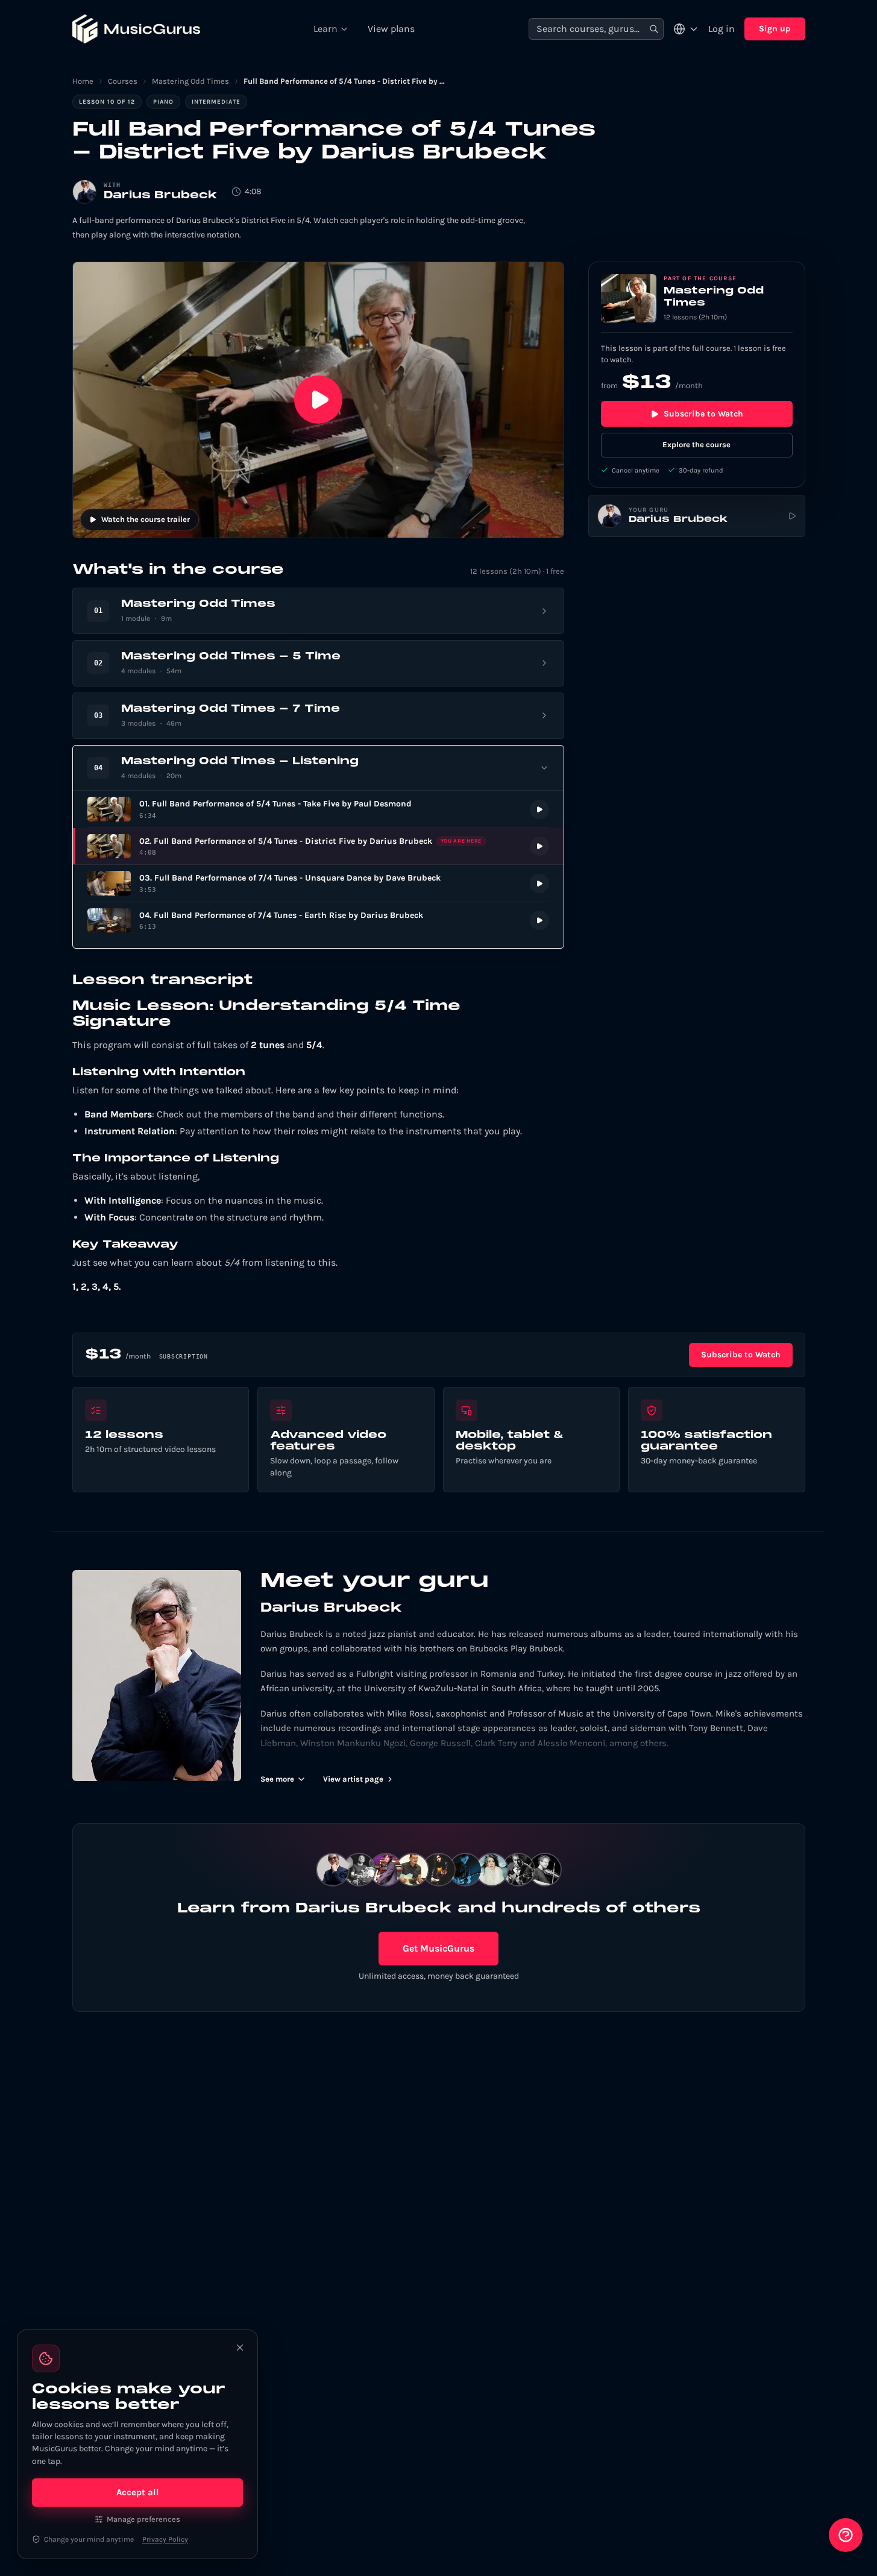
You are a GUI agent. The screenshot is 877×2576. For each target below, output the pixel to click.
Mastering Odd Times (190, 81)
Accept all (138, 2492)
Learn (325, 29)
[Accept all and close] (240, 2348)
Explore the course (696, 445)
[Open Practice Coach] (846, 2535)
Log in (721, 29)
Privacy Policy (165, 2539)
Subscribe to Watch (703, 414)
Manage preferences (143, 2519)
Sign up (775, 29)
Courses (123, 81)
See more (277, 1779)
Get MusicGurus (438, 1948)
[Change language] (686, 29)
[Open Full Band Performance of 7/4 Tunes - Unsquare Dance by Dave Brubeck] (318, 883)
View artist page (353, 1779)
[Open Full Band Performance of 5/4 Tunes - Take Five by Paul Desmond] (318, 809)
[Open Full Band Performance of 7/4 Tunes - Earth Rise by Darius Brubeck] (318, 921)
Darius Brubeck (160, 196)
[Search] (654, 29)
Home (83, 81)
